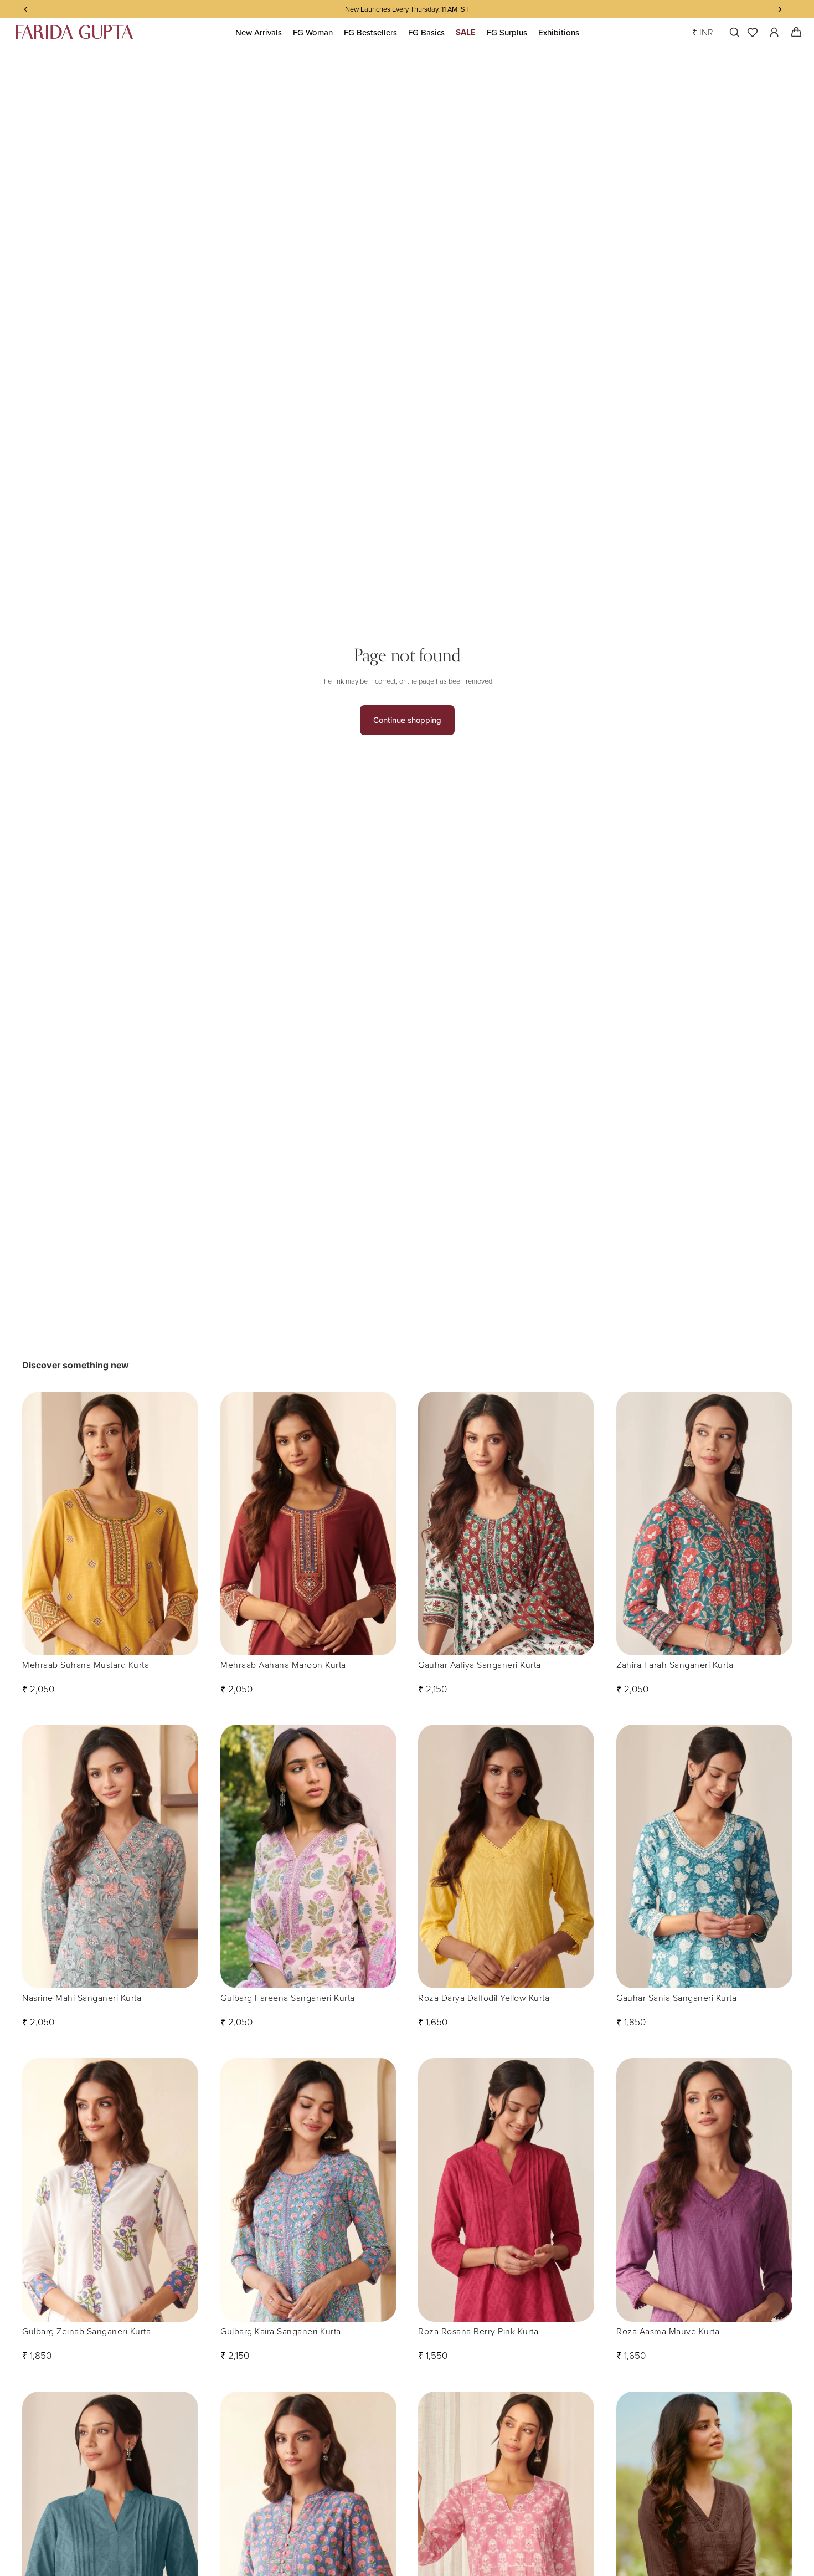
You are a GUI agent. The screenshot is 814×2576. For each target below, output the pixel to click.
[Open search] (732, 32)
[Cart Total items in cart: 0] (796, 32)
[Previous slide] (39, 1523)
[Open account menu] (774, 32)
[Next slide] (182, 1523)
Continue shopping (407, 720)
